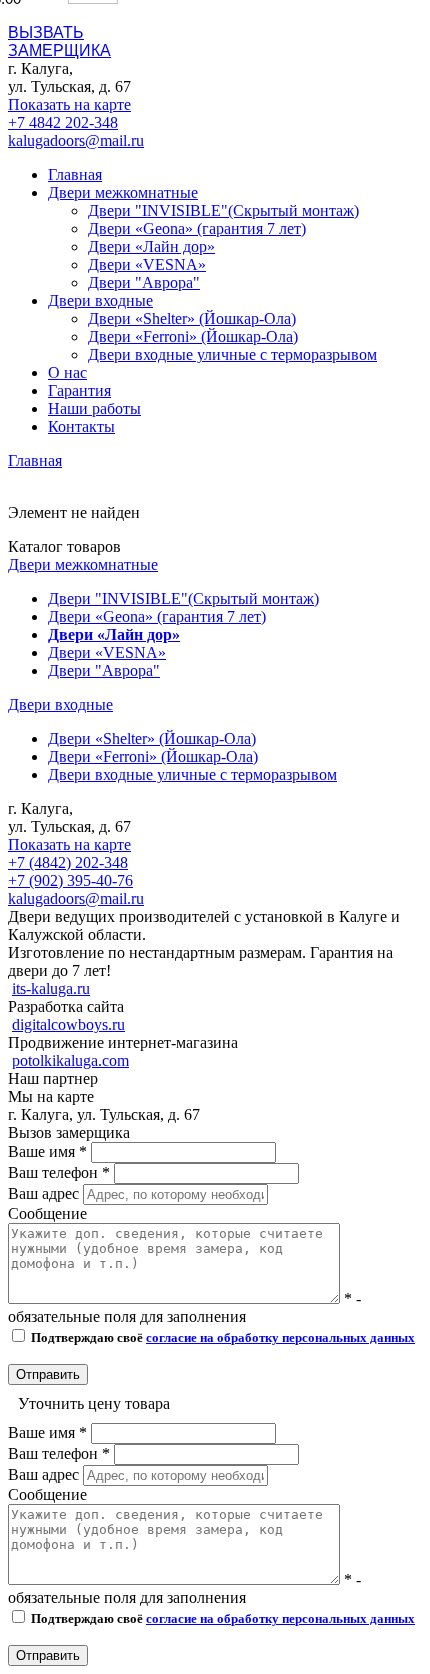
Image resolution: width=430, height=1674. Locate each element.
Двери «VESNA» (147, 264)
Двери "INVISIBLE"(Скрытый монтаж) (223, 210)
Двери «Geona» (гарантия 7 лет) (197, 228)
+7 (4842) (68, 862)
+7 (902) (70, 880)
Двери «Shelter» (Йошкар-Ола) (192, 318)
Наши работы (94, 408)
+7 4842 (63, 122)
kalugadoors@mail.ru (76, 140)
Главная (75, 174)
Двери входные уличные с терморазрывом (232, 354)
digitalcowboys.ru (68, 1024)
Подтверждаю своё (221, 1337)
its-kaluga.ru (51, 988)
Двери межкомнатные (83, 564)
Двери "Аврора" (144, 282)
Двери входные (60, 704)
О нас (67, 372)
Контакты (81, 426)
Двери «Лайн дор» (151, 246)
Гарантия (79, 390)
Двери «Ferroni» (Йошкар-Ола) (193, 336)
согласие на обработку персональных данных (280, 1337)
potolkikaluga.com (70, 1060)
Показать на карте (69, 104)
